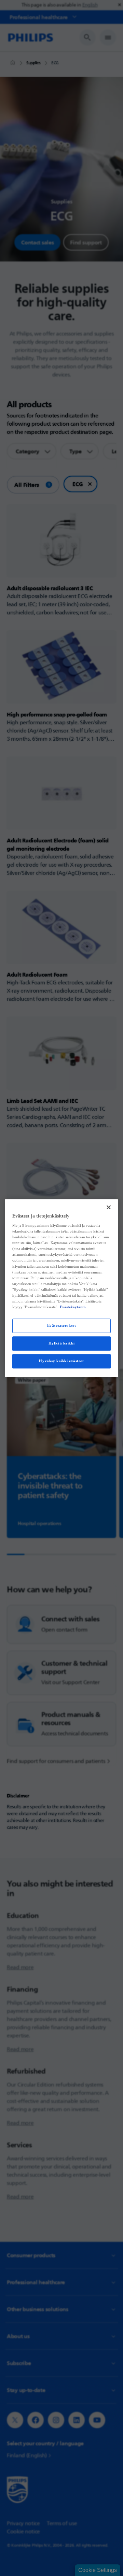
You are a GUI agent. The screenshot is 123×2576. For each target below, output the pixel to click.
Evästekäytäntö (73, 1307)
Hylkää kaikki (61, 1343)
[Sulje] (109, 1207)
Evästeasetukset (62, 1325)
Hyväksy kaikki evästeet (61, 1361)
